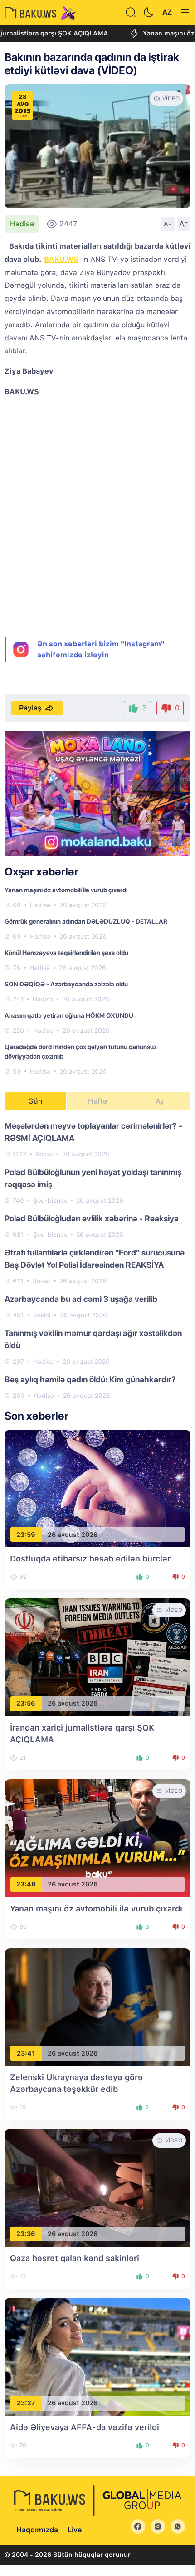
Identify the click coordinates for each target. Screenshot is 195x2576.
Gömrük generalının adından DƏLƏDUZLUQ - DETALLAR (86, 921)
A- (168, 224)
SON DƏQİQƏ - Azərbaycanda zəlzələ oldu (66, 984)
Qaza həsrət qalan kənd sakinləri (75, 2258)
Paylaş (30, 708)
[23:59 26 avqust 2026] (97, 1488)
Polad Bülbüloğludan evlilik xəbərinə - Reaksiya (92, 1218)
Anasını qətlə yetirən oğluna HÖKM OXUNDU (69, 1015)
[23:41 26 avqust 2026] (97, 2007)
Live (75, 2530)
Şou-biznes (50, 1200)
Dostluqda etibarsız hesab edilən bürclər (90, 1558)
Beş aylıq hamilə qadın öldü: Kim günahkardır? (90, 1379)
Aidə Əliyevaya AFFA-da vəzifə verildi (85, 2427)
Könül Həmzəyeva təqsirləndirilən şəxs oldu (66, 953)
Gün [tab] (35, 1101)
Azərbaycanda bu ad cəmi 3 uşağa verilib (81, 1299)
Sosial (44, 1154)
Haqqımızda (37, 2530)
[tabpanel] (97, 1260)
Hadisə (22, 224)
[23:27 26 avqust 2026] (97, 2356)
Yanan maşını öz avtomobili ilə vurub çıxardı (66, 890)
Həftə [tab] (97, 1101)
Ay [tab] (160, 1101)
